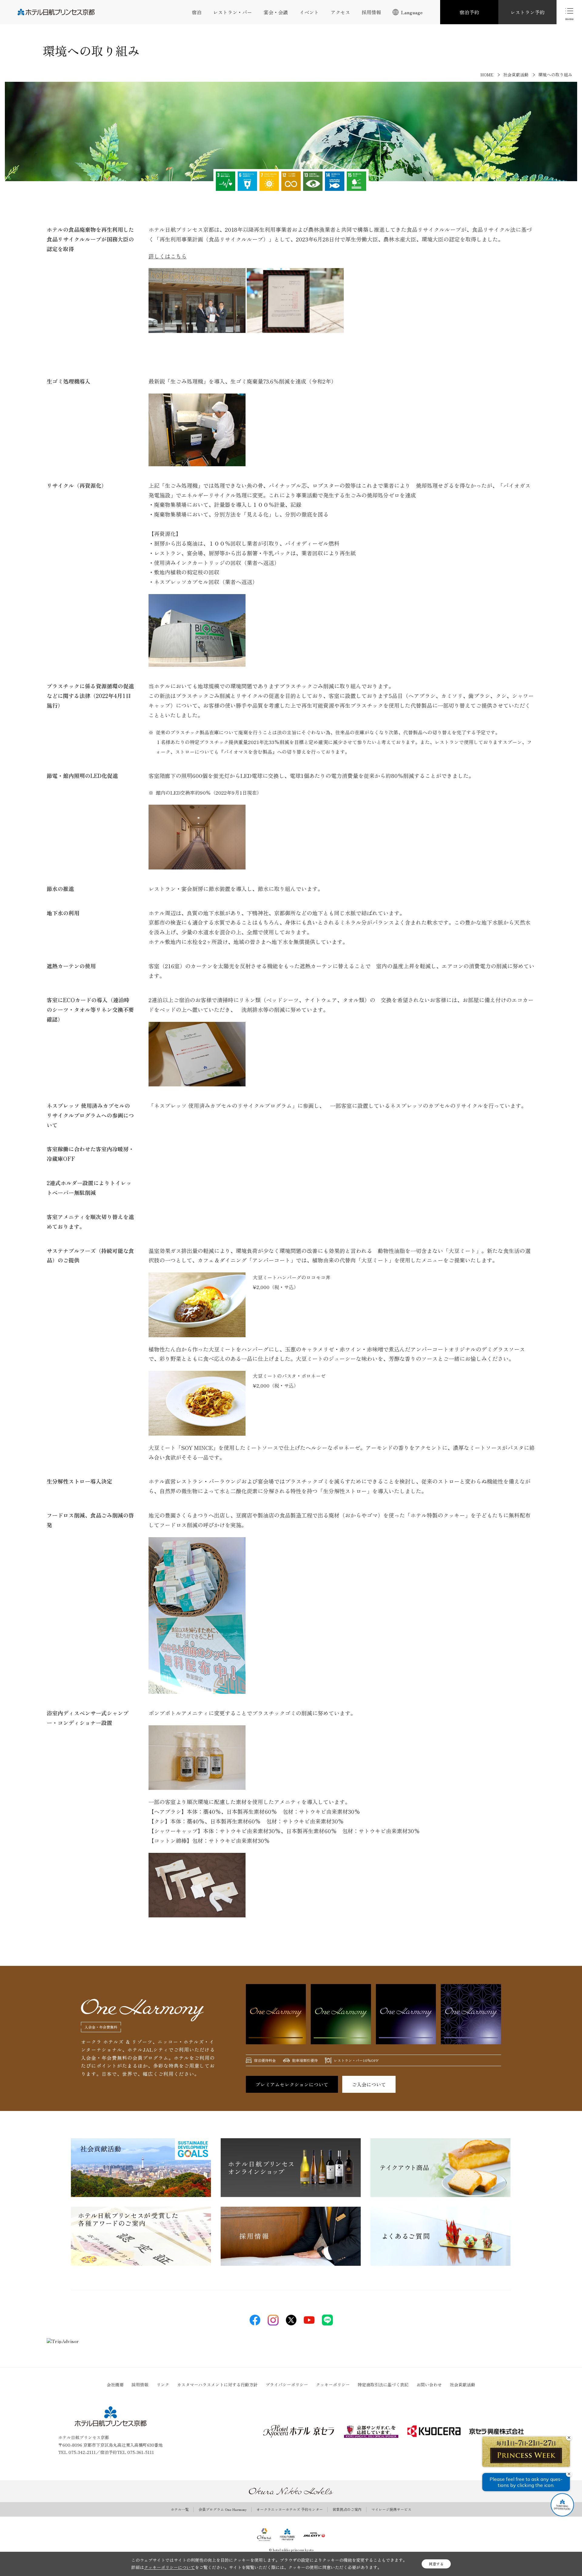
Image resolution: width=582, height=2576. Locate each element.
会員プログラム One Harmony (223, 2509)
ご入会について (369, 2084)
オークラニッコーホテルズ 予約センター (290, 2509)
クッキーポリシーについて (169, 2567)
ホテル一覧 (180, 2509)
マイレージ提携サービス (391, 2509)
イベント (309, 12)
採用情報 (371, 12)
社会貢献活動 (516, 75)
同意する (436, 2564)
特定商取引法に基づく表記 (383, 2385)
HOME (487, 75)
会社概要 (115, 2385)
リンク (163, 2385)
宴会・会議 (276, 12)
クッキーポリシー (333, 2385)
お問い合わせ (429, 2385)
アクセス (340, 12)
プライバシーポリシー (287, 2385)
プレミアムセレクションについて (292, 2084)
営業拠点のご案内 (347, 2509)
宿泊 (197, 12)
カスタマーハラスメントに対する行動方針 (217, 2385)
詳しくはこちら (168, 256)
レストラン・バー (232, 12)
